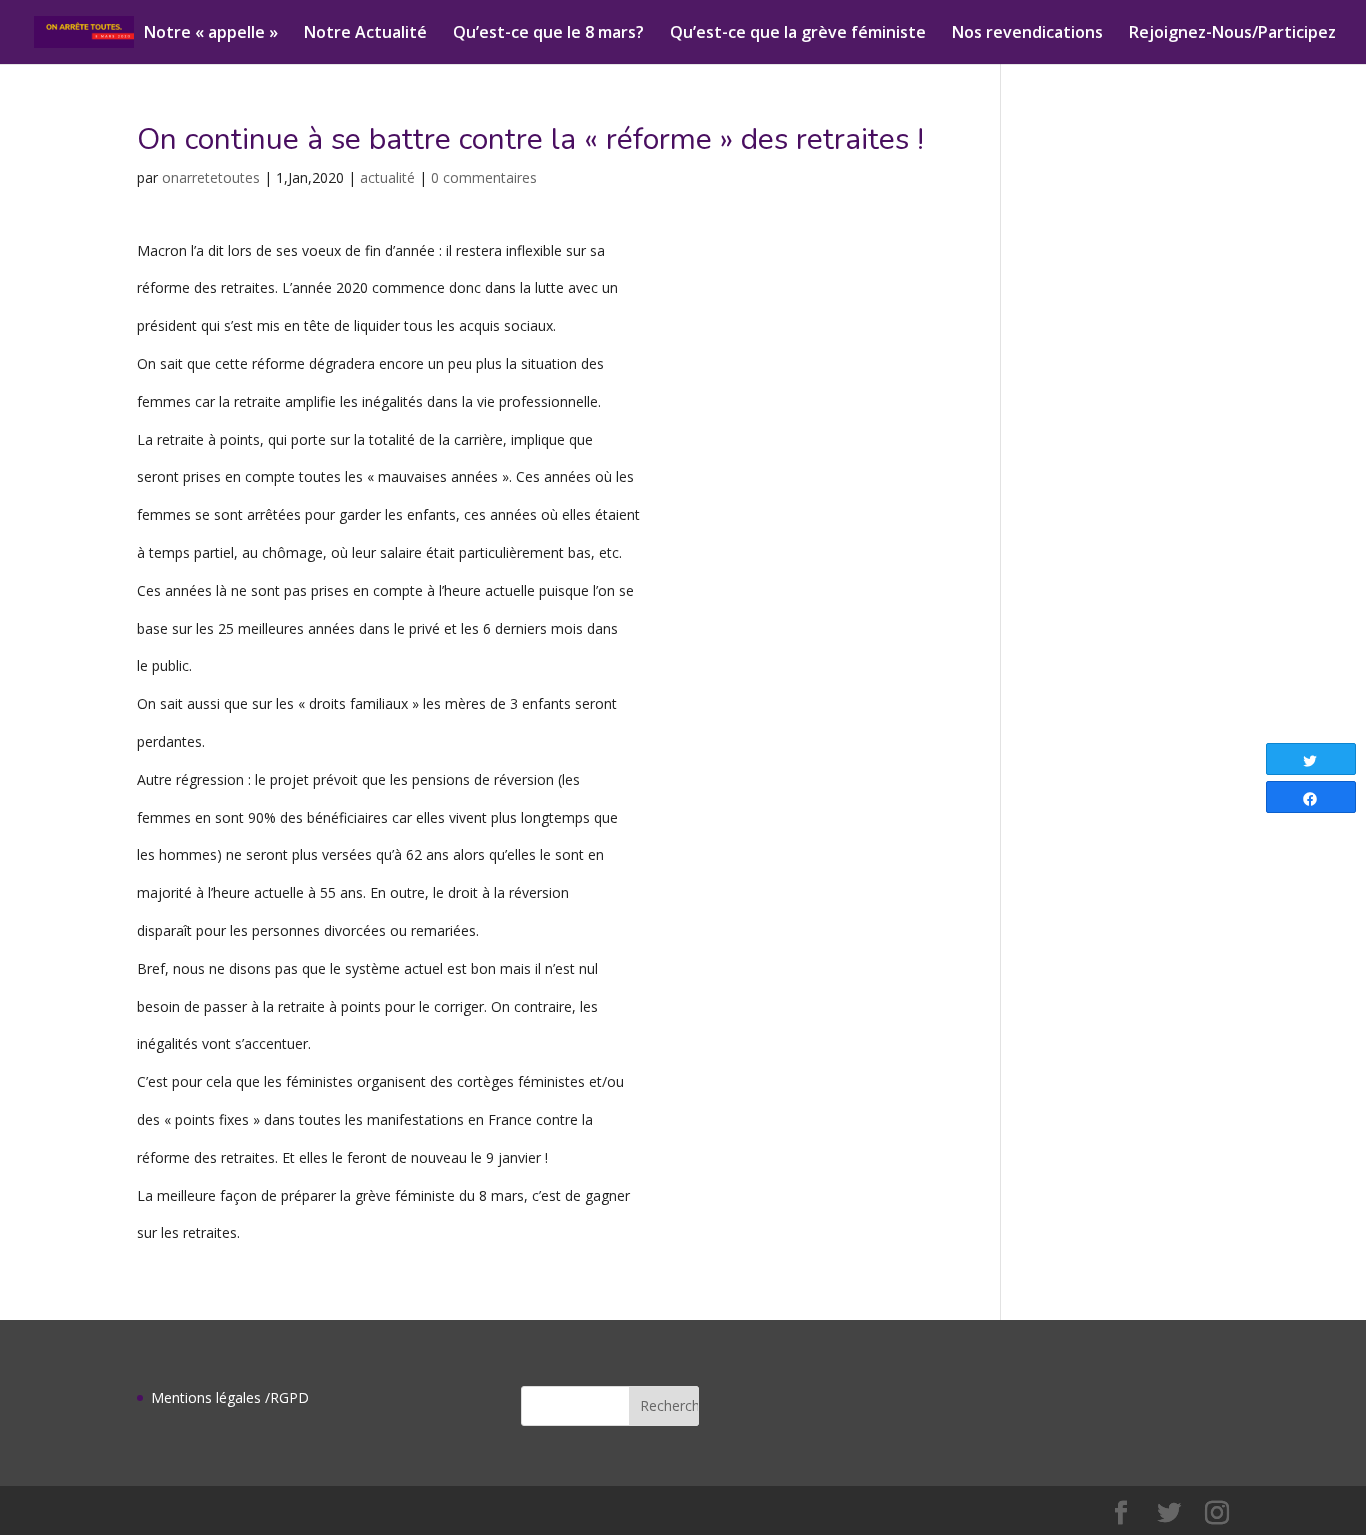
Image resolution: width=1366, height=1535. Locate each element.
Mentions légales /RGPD (230, 1397)
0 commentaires (484, 177)
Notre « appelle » (211, 34)
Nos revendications (1027, 34)
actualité (387, 177)
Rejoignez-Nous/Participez (1232, 34)
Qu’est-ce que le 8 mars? (548, 34)
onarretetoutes (211, 177)
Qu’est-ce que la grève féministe (798, 34)
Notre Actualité (365, 34)
